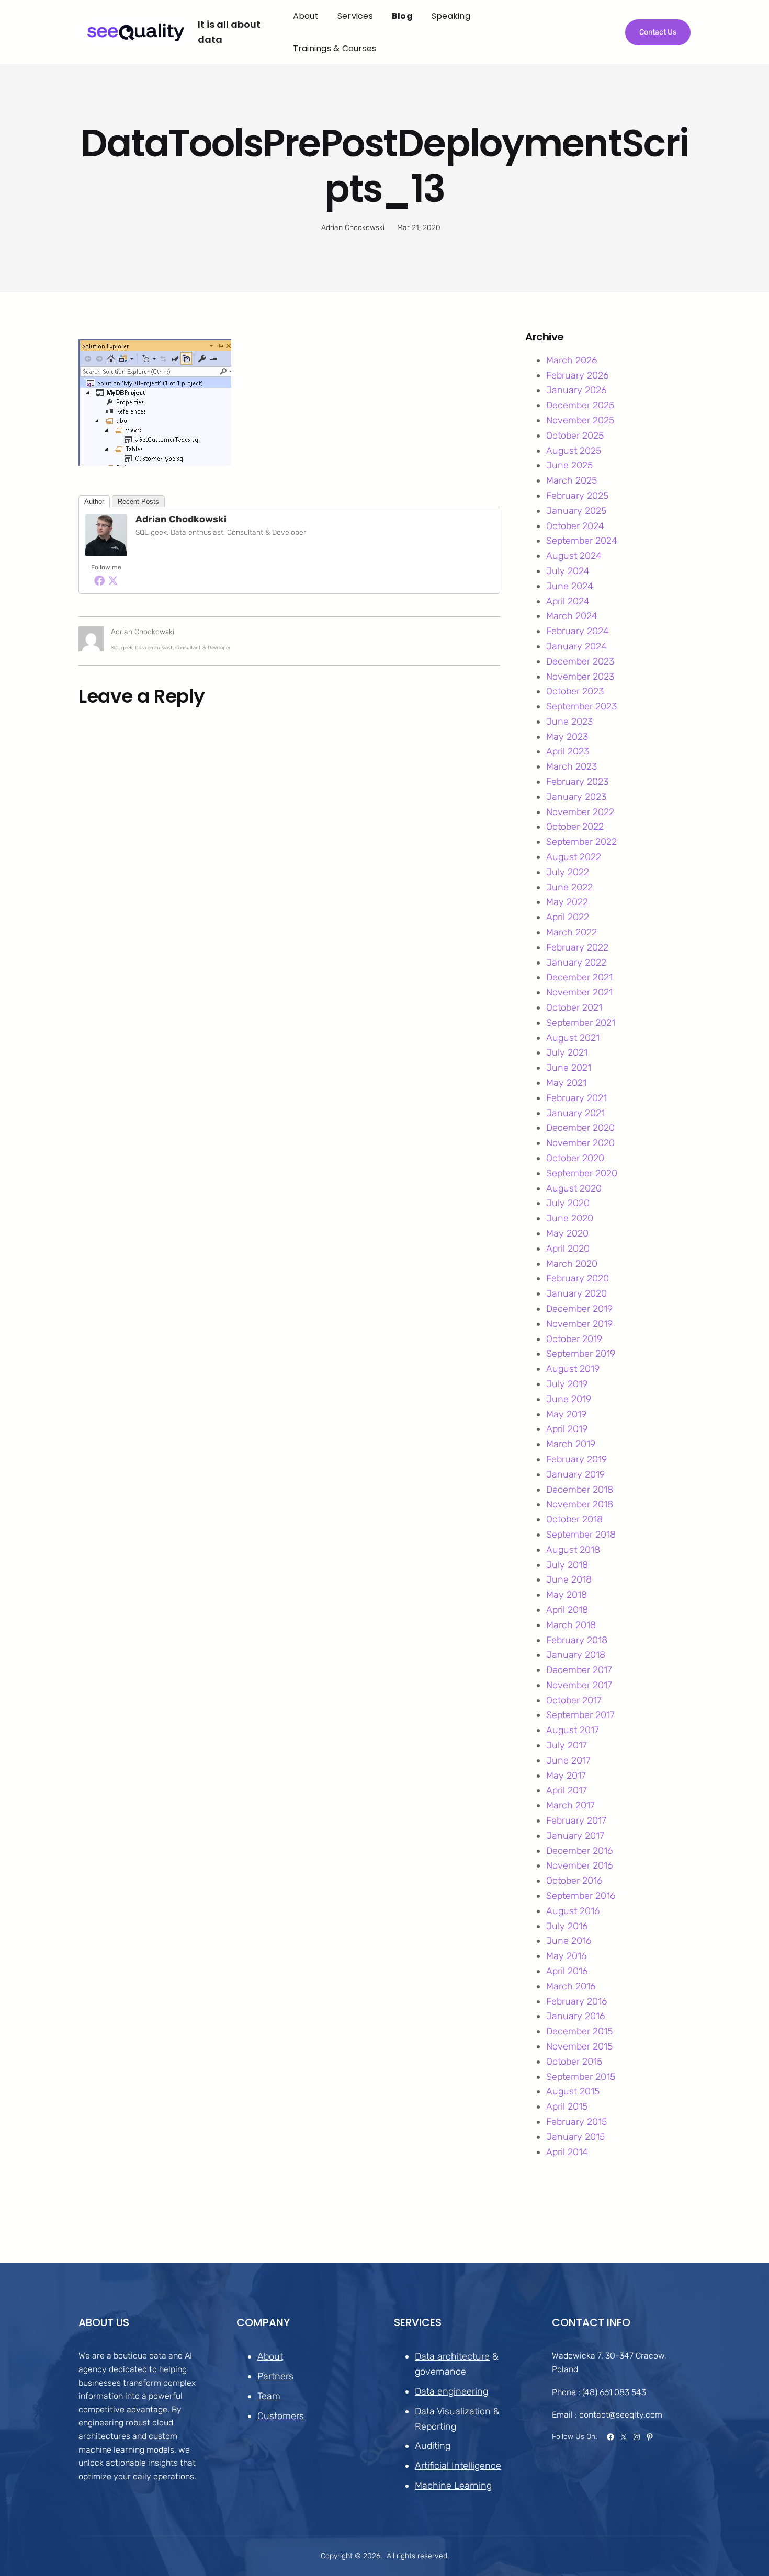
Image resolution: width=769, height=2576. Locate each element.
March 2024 (572, 616)
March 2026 (572, 360)
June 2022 (569, 887)
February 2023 (577, 782)
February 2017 (576, 1821)
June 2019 (569, 1399)
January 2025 (576, 511)
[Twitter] (113, 580)
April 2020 (568, 1249)
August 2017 (573, 1730)
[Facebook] (99, 580)
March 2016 (571, 1986)
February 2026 (577, 375)
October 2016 (574, 1881)
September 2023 (581, 706)
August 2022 (574, 857)
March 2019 (571, 1444)
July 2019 (567, 1384)
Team (269, 2396)
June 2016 (569, 1941)
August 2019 (573, 1369)
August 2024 (574, 556)
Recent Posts (138, 502)
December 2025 (580, 405)
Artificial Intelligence (458, 2466)
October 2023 (575, 691)
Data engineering (451, 2391)
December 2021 (579, 977)
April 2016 (567, 1971)
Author (94, 502)
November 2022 (580, 812)
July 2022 (568, 872)
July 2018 (567, 1565)
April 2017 (567, 1790)
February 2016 (576, 2001)
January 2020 (576, 1293)
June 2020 (570, 1218)
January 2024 (576, 646)
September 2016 (581, 1896)
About (270, 2356)
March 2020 (572, 1264)
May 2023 (567, 737)
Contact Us (658, 32)
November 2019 (579, 1324)
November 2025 (580, 420)
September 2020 (582, 1173)
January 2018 (576, 1655)
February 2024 (578, 631)
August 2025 (574, 451)
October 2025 (575, 436)
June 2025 (569, 465)
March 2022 (572, 932)
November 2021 (579, 992)
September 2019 (581, 1354)
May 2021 (566, 1083)
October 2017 (574, 1700)
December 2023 (580, 661)
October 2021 (574, 1007)
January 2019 (575, 1474)
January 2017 (575, 1836)
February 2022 (577, 947)
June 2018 (569, 1579)
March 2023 (572, 766)
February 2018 (577, 1640)
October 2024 (575, 526)
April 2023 (568, 751)
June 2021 (569, 1068)
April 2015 (567, 2106)
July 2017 (567, 1745)
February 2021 (576, 1098)
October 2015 (574, 2062)
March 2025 (572, 480)
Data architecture (452, 2356)
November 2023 (580, 677)
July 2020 (568, 1203)
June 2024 (570, 586)
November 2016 (579, 1865)
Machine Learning (453, 2486)
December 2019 (579, 1309)
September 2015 (581, 2077)
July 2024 (568, 571)
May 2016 (566, 1956)
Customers (281, 2416)
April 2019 (567, 1429)
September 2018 (581, 1535)
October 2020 (575, 1158)
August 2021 (573, 1038)
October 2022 (575, 827)
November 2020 (580, 1143)
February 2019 (576, 1459)
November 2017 (579, 1685)
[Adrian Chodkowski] (106, 553)
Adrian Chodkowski (181, 519)
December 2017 (579, 1670)
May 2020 (567, 1233)
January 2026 (576, 390)
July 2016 (567, 1926)
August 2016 (573, 1911)
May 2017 (566, 1776)
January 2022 (576, 963)
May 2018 (567, 1595)
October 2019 (574, 1339)
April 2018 (567, 1610)
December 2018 (580, 1490)
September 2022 (581, 842)
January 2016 (575, 2016)
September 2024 (582, 541)
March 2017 (570, 1805)
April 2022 (568, 917)
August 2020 (574, 1188)
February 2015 (576, 2122)
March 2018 (571, 1625)
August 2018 (573, 1550)
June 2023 (569, 722)
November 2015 (579, 2046)
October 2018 (574, 1519)
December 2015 (579, 2031)
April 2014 (567, 2152)
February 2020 (578, 1278)
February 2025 (577, 496)
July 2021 (567, 1052)
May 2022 (567, 902)
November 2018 (580, 1504)
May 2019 (566, 1414)
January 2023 (576, 797)
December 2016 (579, 1851)
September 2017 (580, 1715)
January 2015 (575, 2137)
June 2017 (568, 1760)
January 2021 (575, 1113)
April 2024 (568, 601)
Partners (275, 2376)
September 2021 (581, 1023)
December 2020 (580, 1128)
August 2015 (573, 2091)
